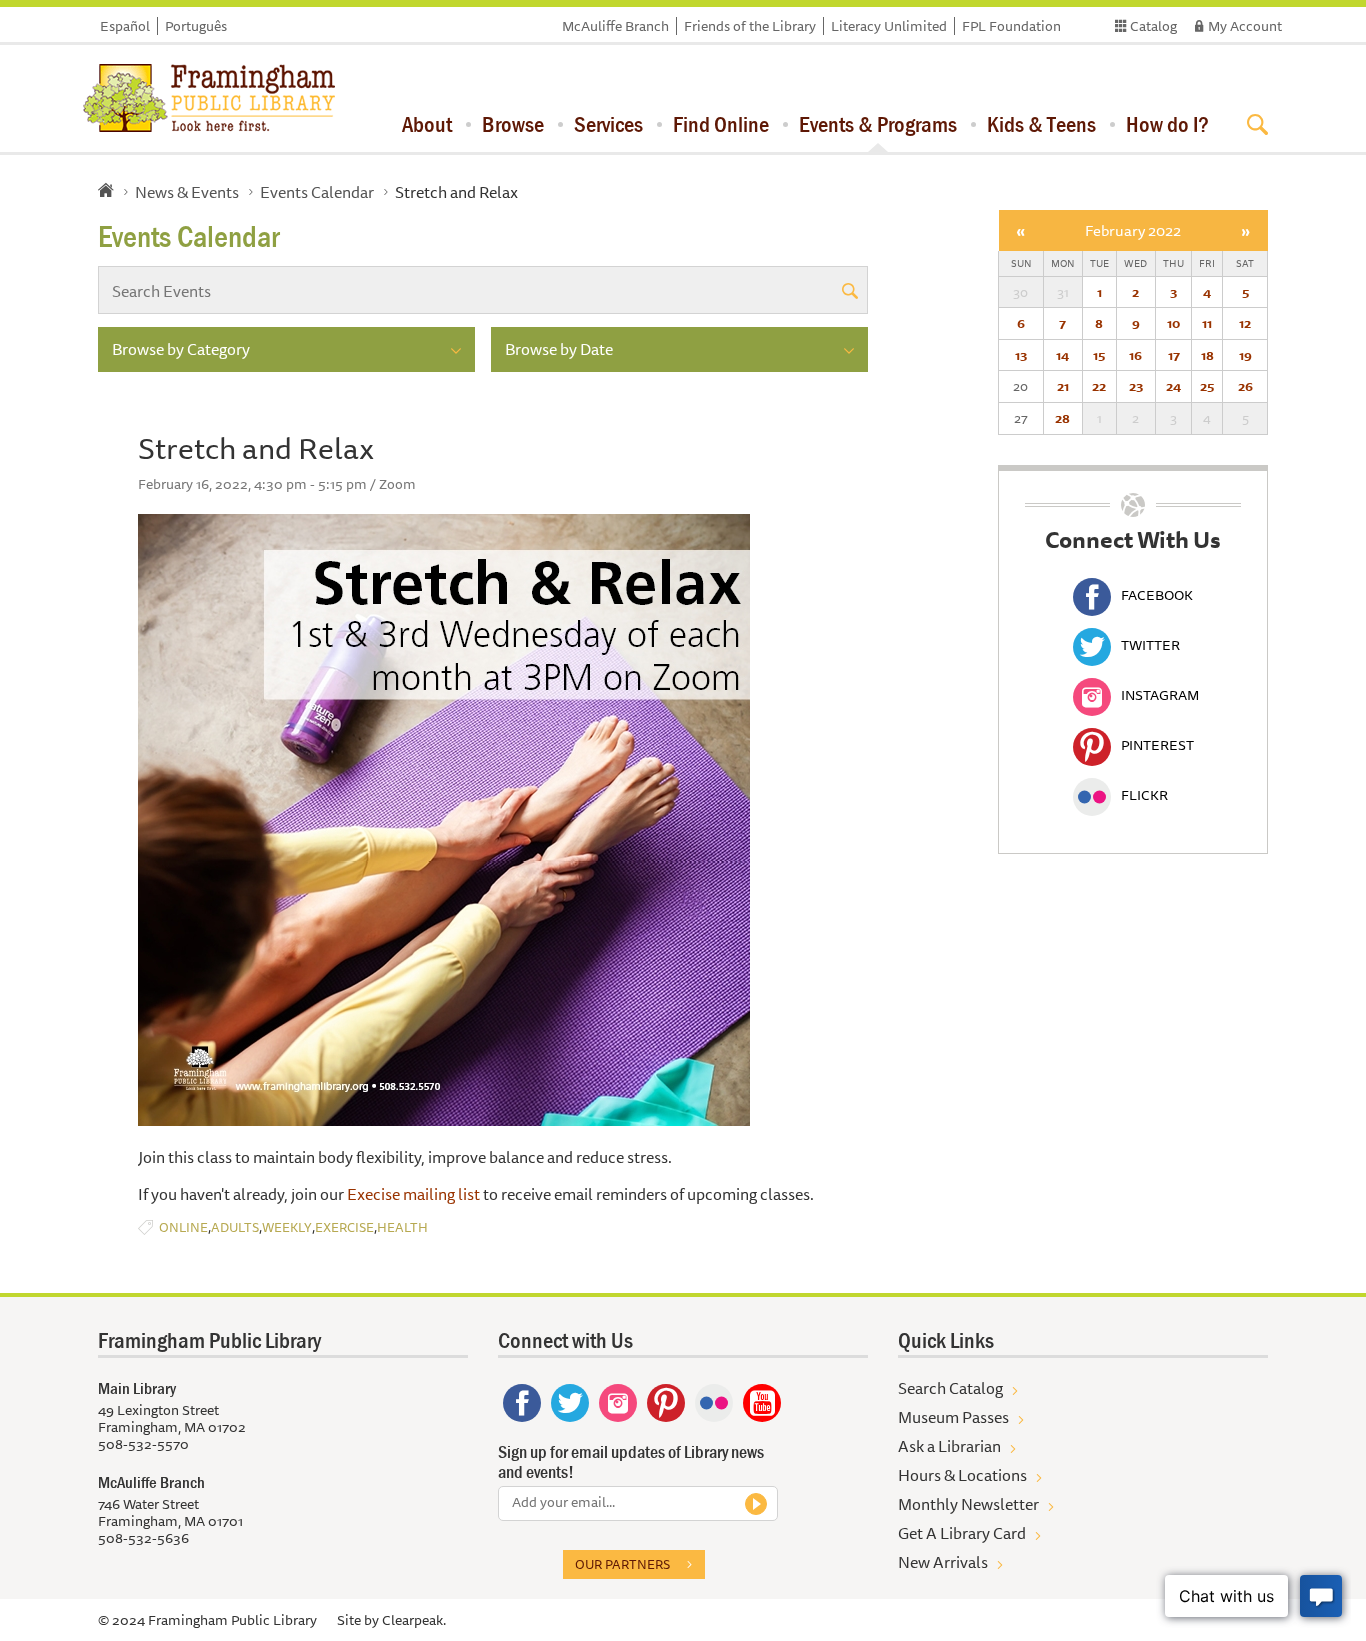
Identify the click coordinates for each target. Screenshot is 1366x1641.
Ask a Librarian (949, 1446)
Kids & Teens (1041, 124)
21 (1063, 386)
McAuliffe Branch (615, 26)
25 (1207, 386)
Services (608, 124)
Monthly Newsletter (968, 1504)
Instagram (1160, 695)
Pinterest (1157, 745)
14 (1062, 355)
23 (1136, 386)
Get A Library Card (962, 1533)
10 (1173, 323)
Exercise (344, 1227)
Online (183, 1227)
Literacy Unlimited (889, 26)
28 (1062, 418)
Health (402, 1227)
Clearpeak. (414, 1620)
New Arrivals (943, 1562)
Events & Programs (878, 124)
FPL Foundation (1011, 26)
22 (1099, 386)
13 (1021, 355)
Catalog (1153, 26)
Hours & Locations (962, 1475)
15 (1099, 355)
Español (125, 26)
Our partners (622, 1564)
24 (1173, 386)
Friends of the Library (750, 26)
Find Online (721, 124)
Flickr (1144, 795)
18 (1207, 355)
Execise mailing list (413, 1194)
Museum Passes (953, 1417)
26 (1245, 386)
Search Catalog (950, 1388)
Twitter (1150, 645)
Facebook (1157, 595)
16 (1135, 355)
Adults (235, 1227)
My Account (1245, 26)
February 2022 (1133, 230)
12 (1245, 323)
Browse (513, 124)
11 (1207, 323)
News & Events (187, 192)
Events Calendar (317, 192)
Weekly (287, 1227)
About (427, 124)
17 (1174, 355)
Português (196, 26)
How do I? (1167, 124)
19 (1245, 355)
